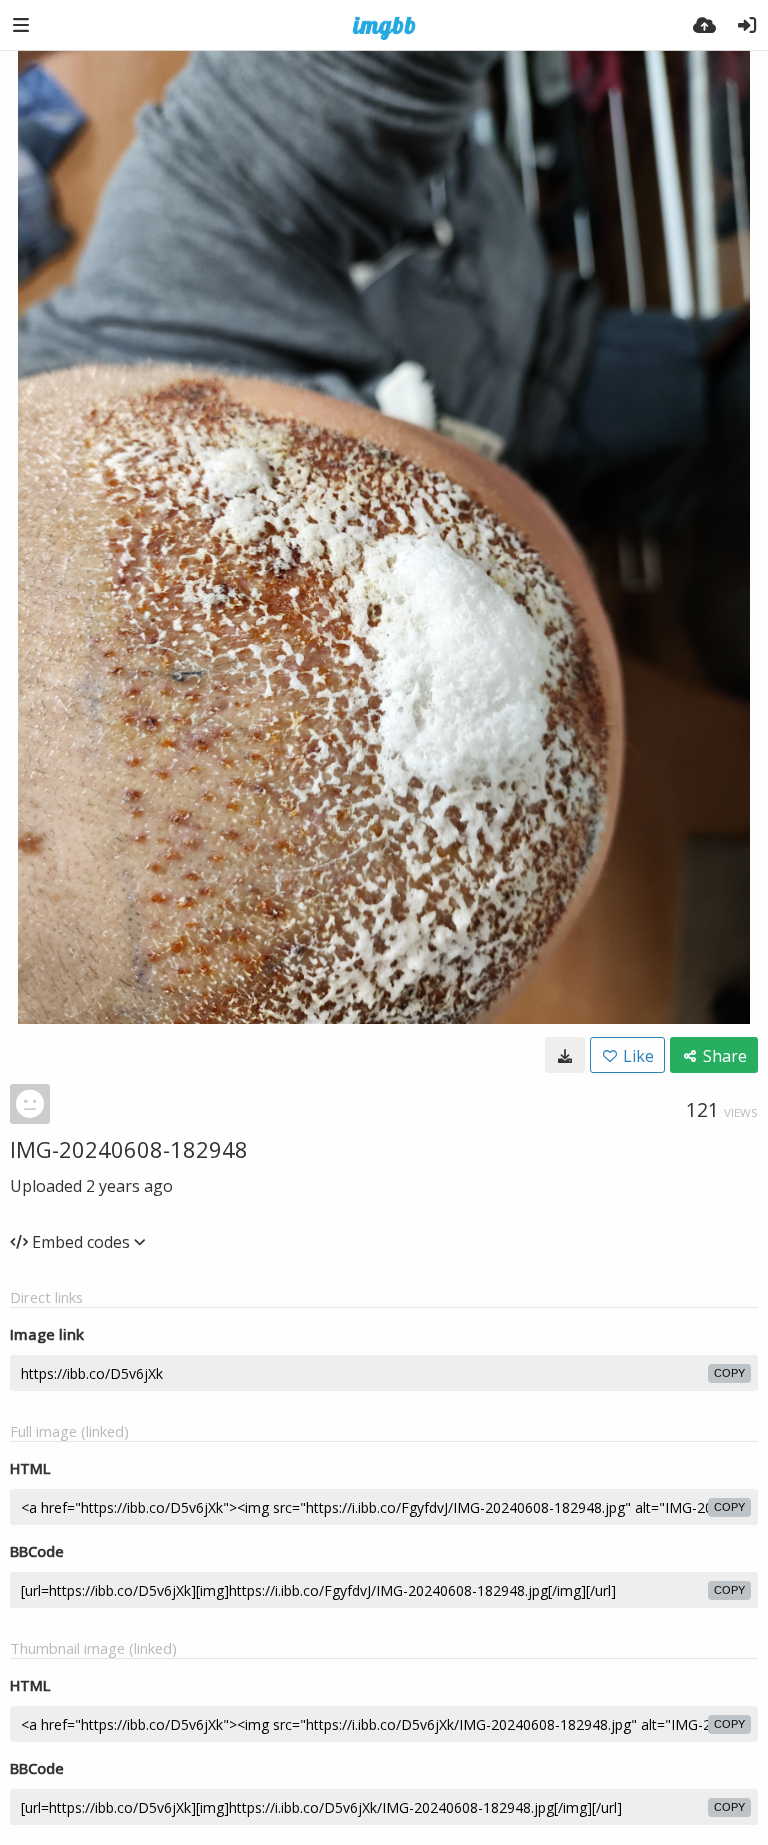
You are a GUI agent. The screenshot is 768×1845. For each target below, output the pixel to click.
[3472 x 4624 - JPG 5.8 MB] (565, 1055)
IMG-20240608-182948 (129, 1149)
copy (729, 1373)
